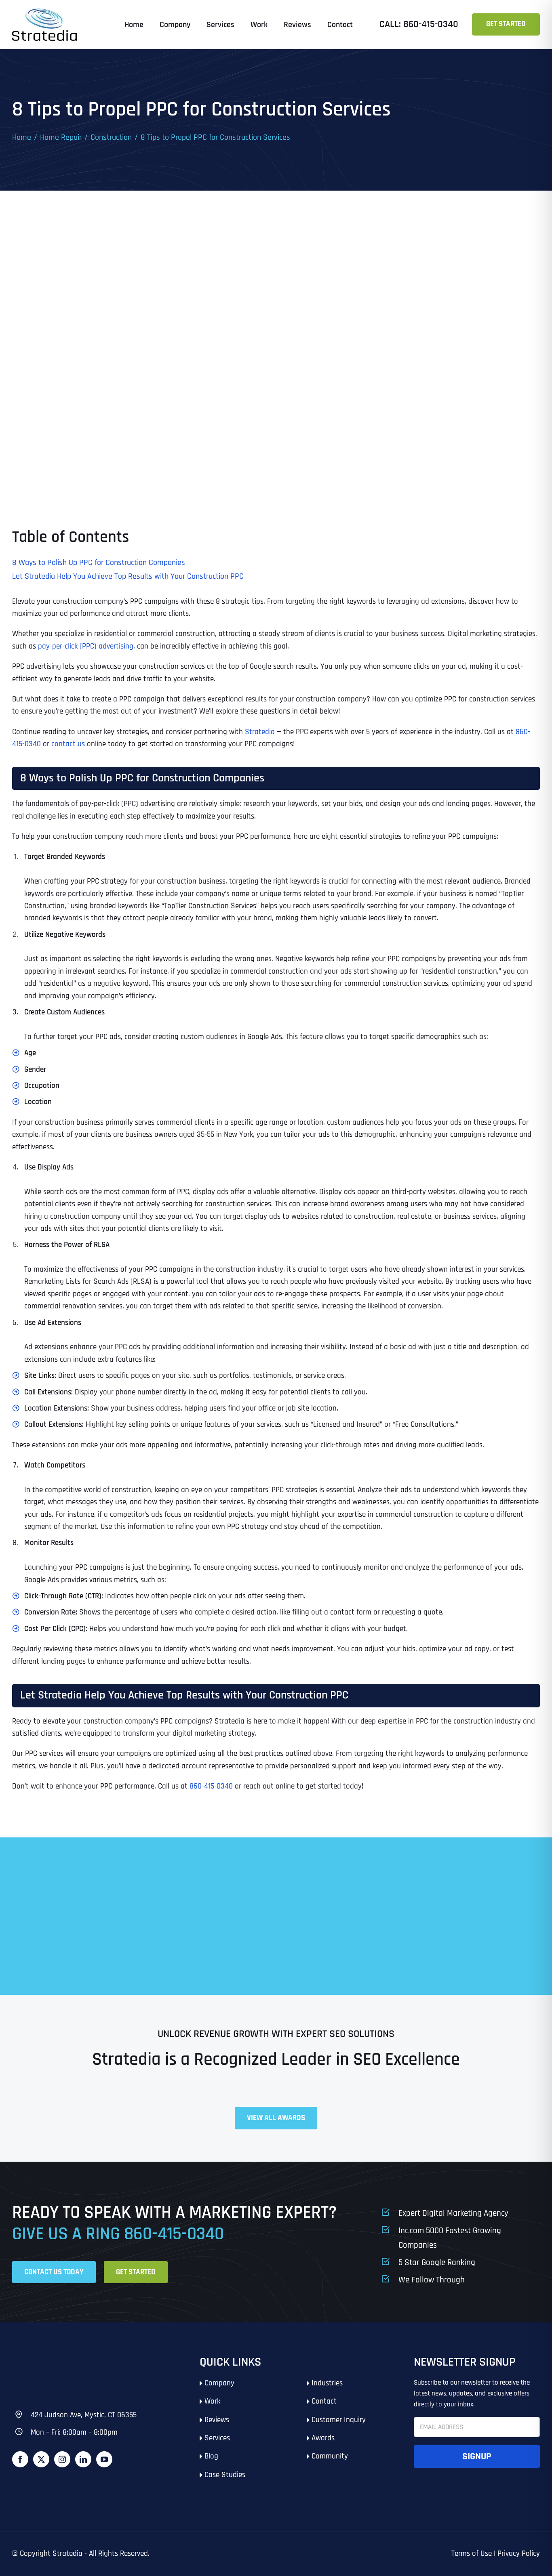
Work (212, 2401)
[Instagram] (62, 2459)
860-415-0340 (211, 1786)
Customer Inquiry (339, 2420)
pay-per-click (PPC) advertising (86, 646)
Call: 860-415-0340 (419, 24)
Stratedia (260, 732)
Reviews (217, 2420)
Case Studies (225, 2475)
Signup (477, 2456)
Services (217, 2438)
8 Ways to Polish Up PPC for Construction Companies (99, 563)
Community (330, 2456)
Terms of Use (472, 2554)
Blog (211, 2456)
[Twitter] (41, 2459)
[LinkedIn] (83, 2459)
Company (219, 2383)
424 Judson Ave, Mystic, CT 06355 (84, 2415)
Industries (327, 2383)
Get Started (506, 24)
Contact (324, 2401)
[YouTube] (104, 2459)
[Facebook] (20, 2459)
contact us (67, 744)
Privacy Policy (519, 2554)
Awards (323, 2438)
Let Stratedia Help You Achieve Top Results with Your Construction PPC (128, 576)
